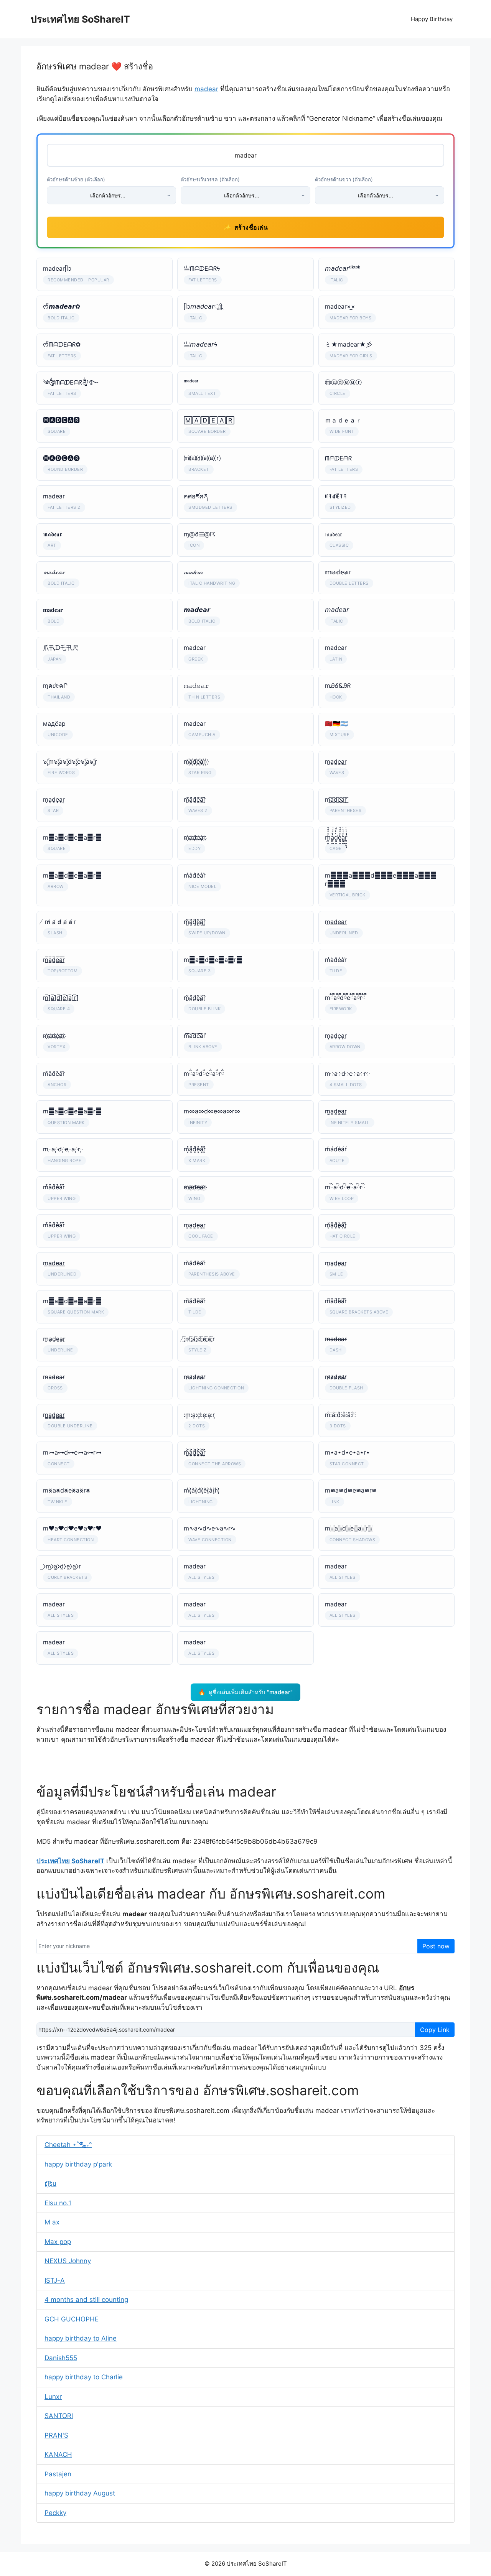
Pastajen (58, 2474)
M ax (52, 2222)
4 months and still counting (86, 2300)
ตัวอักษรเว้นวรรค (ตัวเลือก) (210, 179)
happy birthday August (80, 2493)
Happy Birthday (432, 19)
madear (206, 89)
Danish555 (61, 2358)
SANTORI (59, 2416)
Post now (436, 1946)
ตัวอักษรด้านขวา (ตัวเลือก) (344, 179)
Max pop (58, 2242)
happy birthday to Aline (81, 2338)
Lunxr (53, 2397)
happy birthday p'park (78, 2164)
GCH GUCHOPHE (72, 2319)
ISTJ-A (55, 2280)
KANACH (58, 2454)
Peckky (55, 2513)
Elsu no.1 (58, 2203)
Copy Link (435, 2030)
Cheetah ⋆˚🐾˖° (68, 2145)
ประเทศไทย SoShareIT (80, 19)
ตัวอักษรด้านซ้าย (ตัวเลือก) (76, 179)
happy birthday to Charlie (84, 2377)
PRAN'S (56, 2435)
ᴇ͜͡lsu (50, 2183)
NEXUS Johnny (68, 2261)
